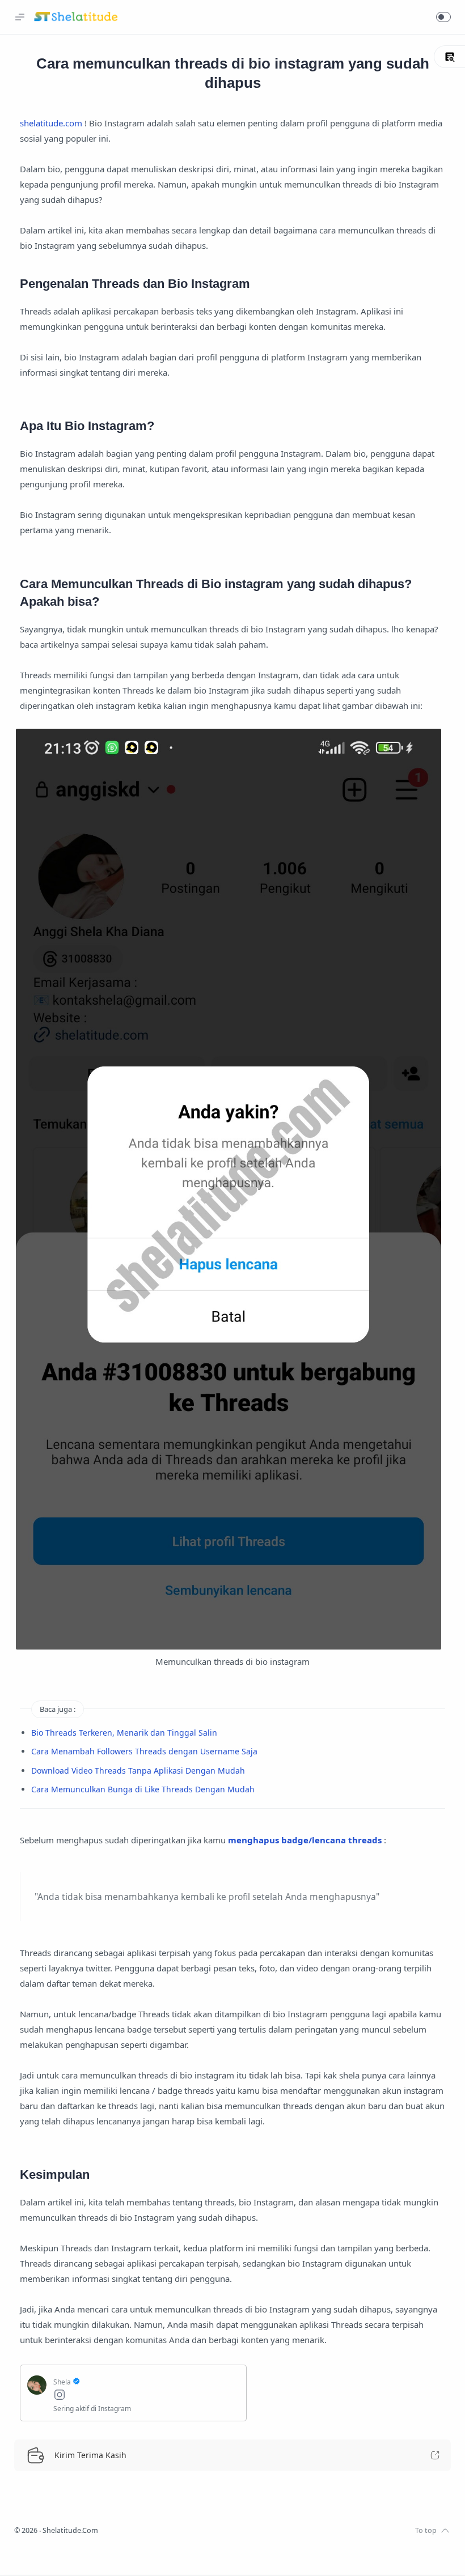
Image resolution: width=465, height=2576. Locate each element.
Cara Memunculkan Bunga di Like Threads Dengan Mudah (143, 1789)
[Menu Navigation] (20, 17)
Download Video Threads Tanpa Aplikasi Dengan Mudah (138, 1771)
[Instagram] (146, 2396)
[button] (443, 17)
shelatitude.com (51, 123)
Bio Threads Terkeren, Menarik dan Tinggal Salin (124, 1733)
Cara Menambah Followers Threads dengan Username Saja (144, 1751)
